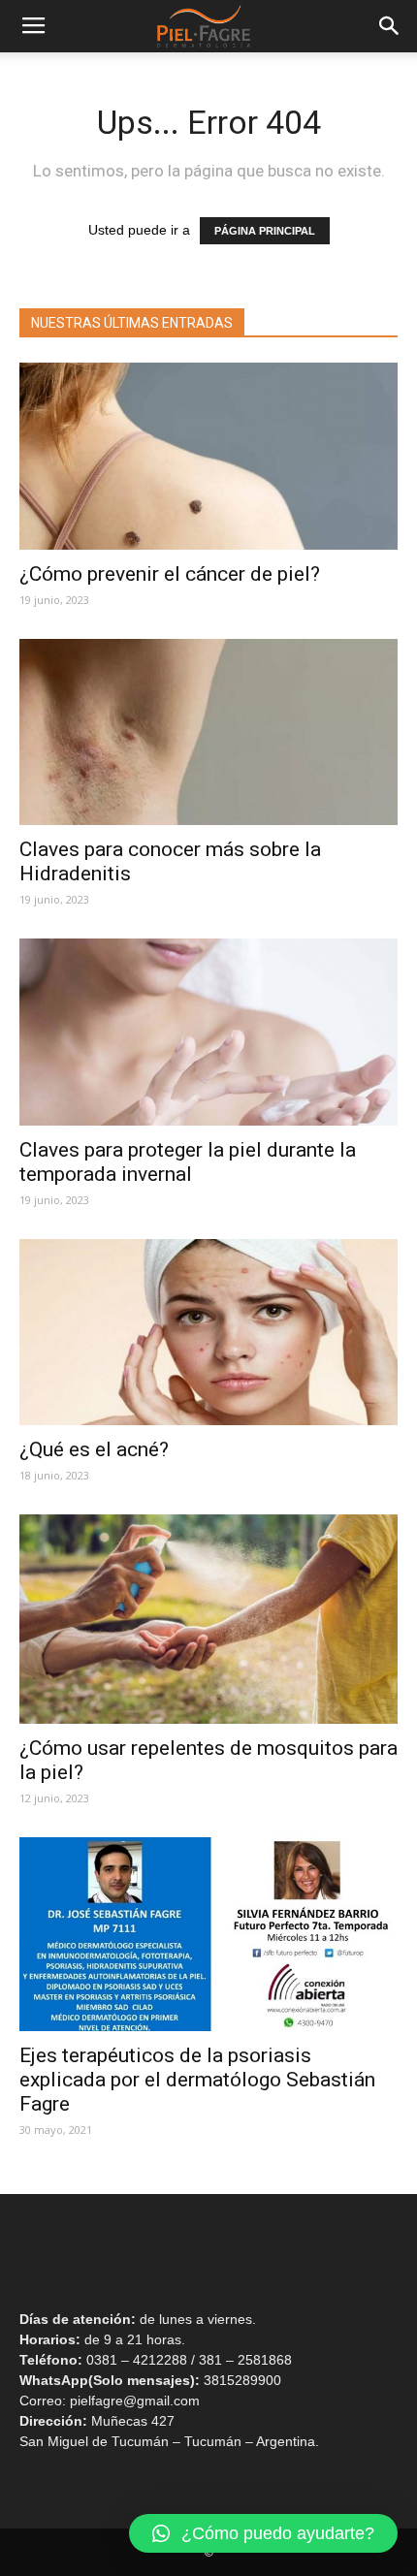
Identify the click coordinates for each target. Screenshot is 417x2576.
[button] (263, 2533)
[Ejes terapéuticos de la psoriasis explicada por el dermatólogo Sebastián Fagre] (208, 1934)
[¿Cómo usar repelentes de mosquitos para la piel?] (208, 1619)
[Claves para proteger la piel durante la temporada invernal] (208, 1032)
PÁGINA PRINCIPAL (265, 231)
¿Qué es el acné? (99, 1449)
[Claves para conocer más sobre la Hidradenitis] (208, 732)
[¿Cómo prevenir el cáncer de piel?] (208, 456)
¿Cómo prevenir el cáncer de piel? (170, 574)
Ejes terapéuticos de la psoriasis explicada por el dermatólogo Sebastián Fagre (197, 2080)
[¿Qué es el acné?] (208, 1333)
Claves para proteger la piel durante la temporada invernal (188, 1162)
